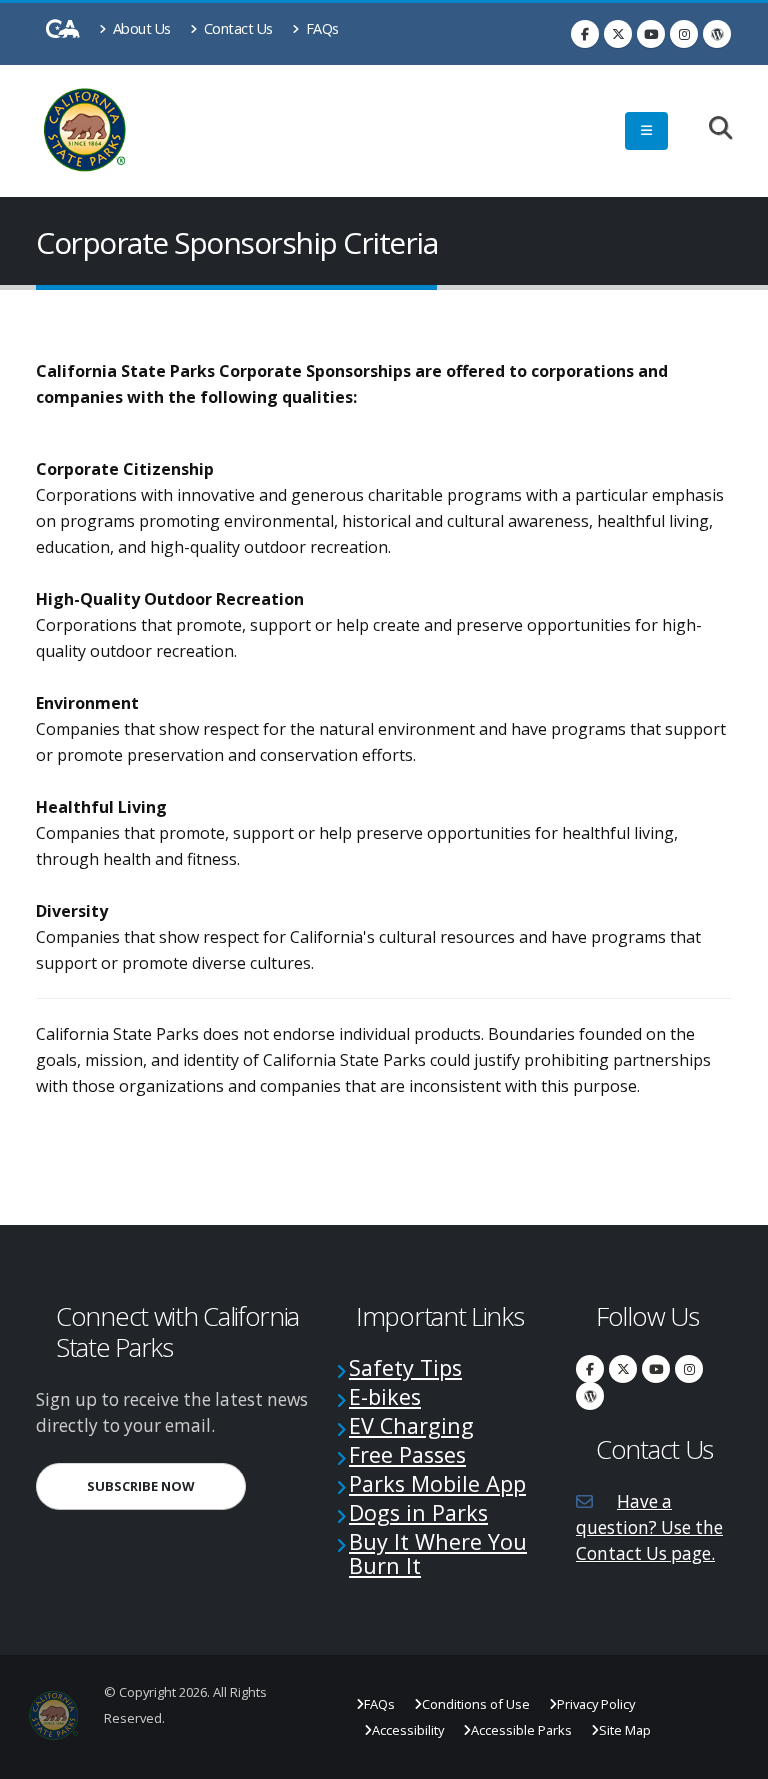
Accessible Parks (521, 1730)
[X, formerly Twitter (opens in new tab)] (618, 34)
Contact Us (236, 28)
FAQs (320, 28)
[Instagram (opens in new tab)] (684, 34)
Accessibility (408, 1730)
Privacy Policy (596, 1704)
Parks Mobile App (437, 1483)
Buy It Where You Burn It (438, 1553)
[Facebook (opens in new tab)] (585, 34)
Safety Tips (405, 1367)
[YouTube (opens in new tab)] (651, 34)
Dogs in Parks (418, 1512)
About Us (140, 28)
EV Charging (411, 1425)
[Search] (710, 129)
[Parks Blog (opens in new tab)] (717, 34)
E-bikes (385, 1396)
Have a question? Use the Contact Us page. (649, 1527)
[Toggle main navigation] (646, 131)
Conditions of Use (476, 1704)
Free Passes (407, 1454)
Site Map (625, 1730)
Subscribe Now (166, 1485)
